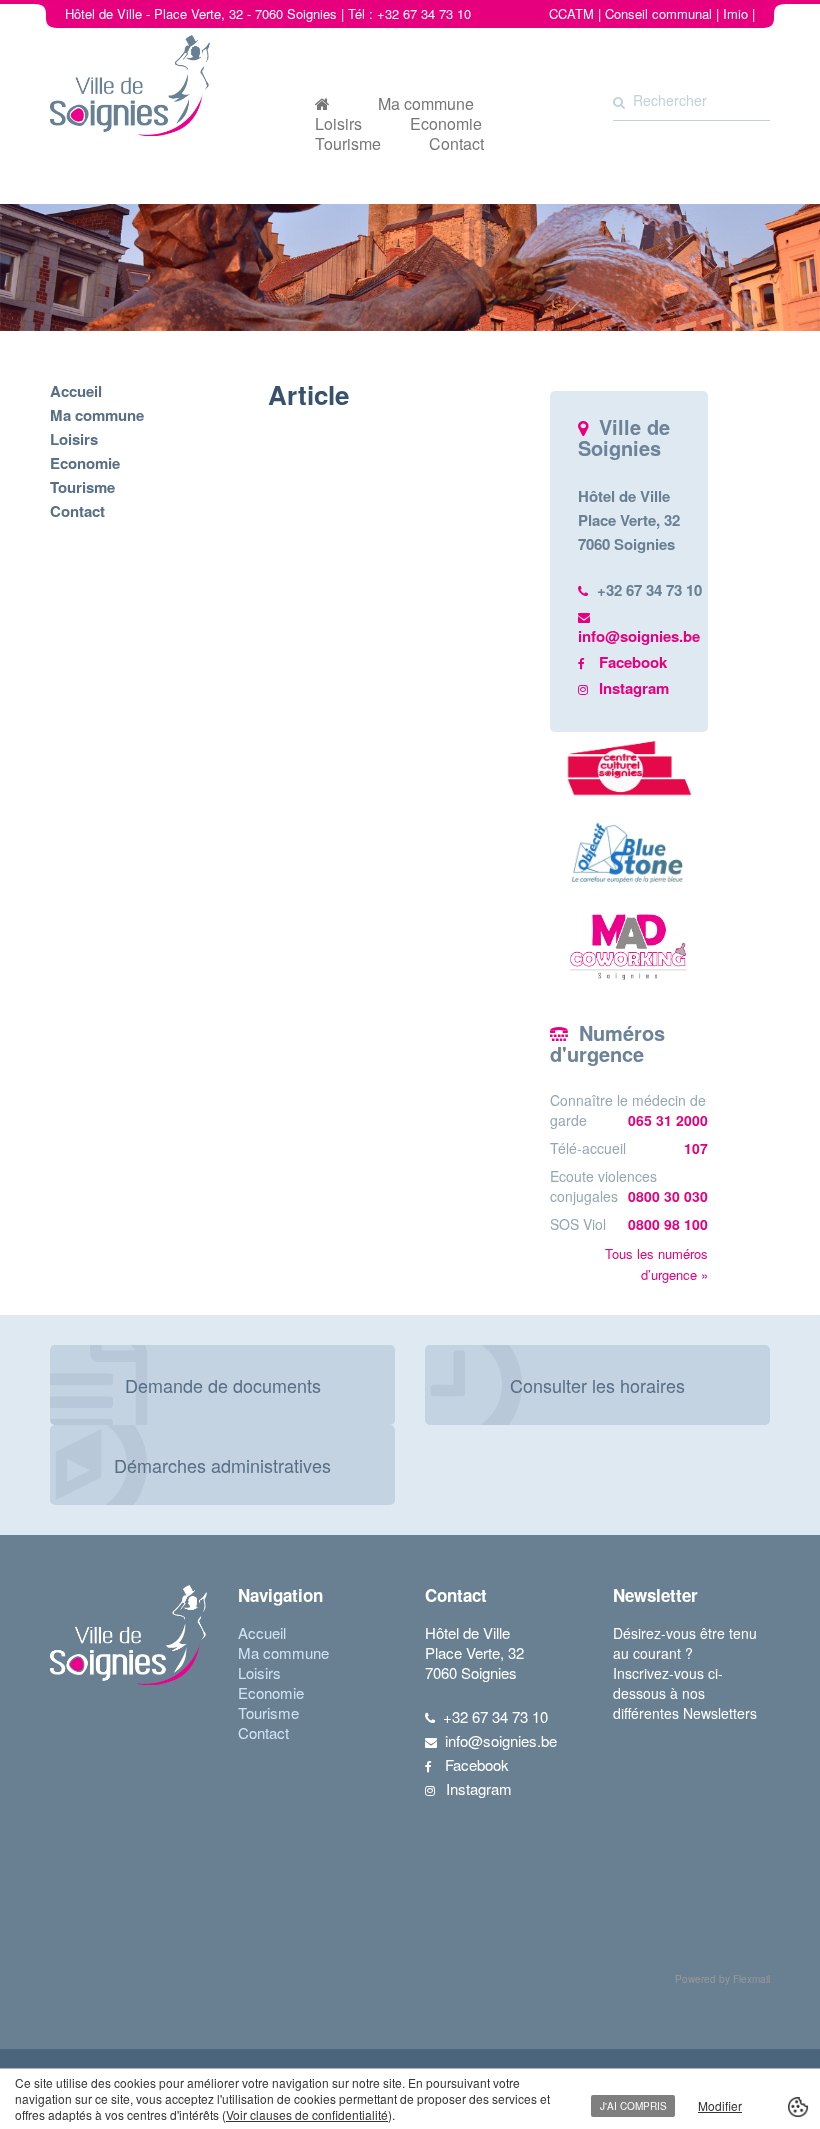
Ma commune (426, 104)
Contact (456, 144)
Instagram (634, 688)
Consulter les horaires (597, 1385)
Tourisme (348, 144)
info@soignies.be (639, 636)
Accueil (76, 391)
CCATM (571, 13)
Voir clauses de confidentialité (307, 2114)
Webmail (730, 33)
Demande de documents (223, 1385)
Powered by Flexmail (722, 1979)
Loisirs (338, 124)
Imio (735, 13)
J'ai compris (633, 2106)
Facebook (633, 662)
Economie (446, 124)
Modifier (720, 2105)
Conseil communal (658, 13)
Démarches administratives (222, 1465)
